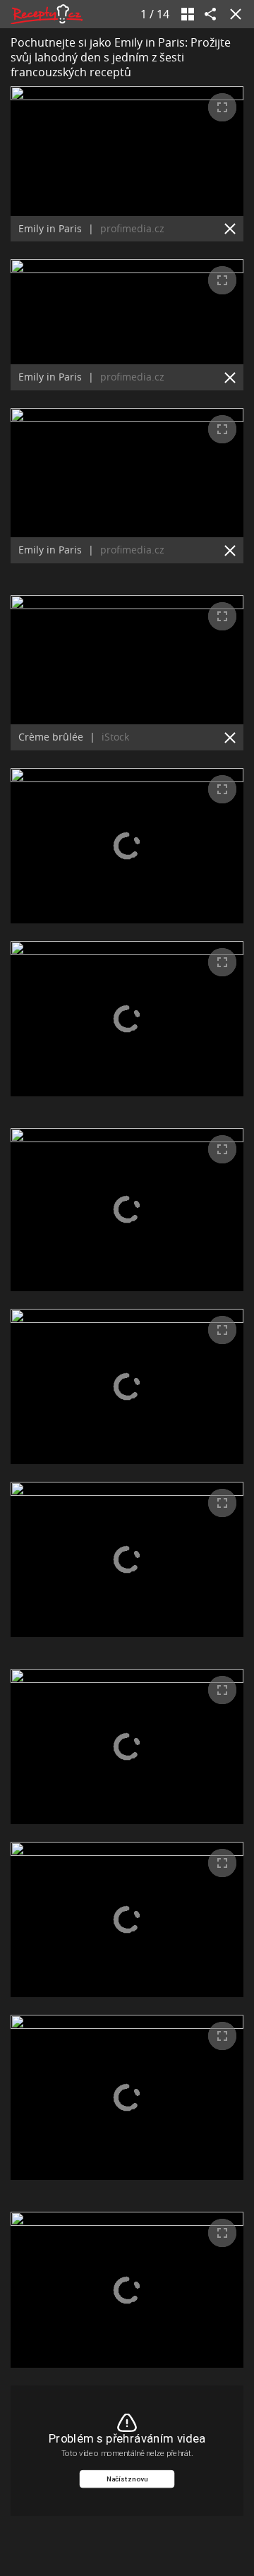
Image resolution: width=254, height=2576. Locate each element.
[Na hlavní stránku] (47, 14)
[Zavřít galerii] (233, 14)
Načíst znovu (127, 2479)
